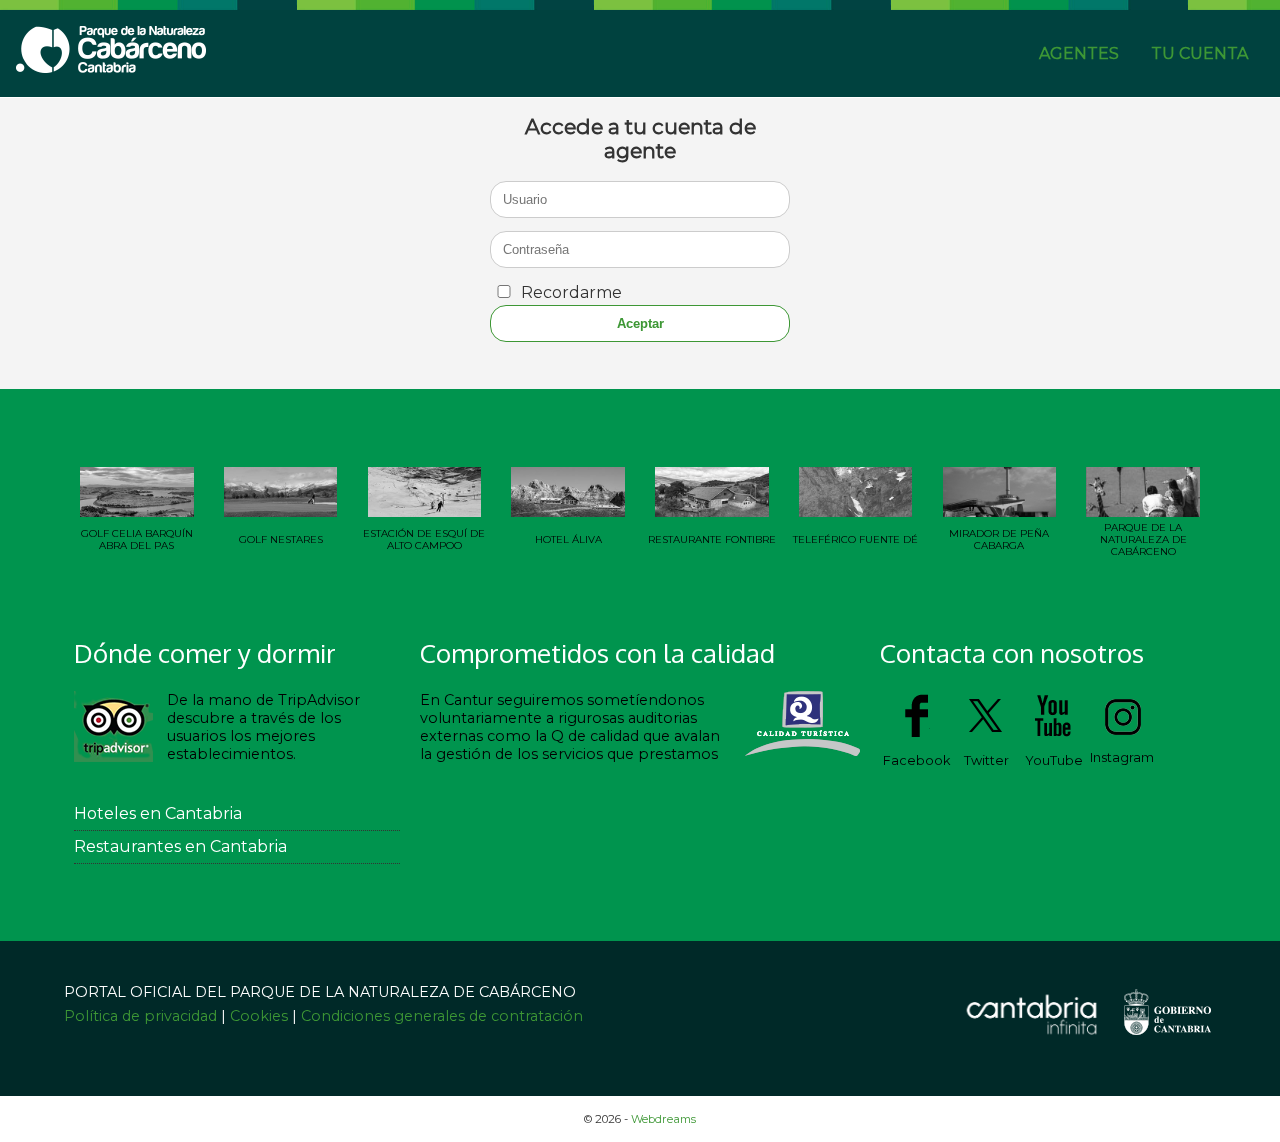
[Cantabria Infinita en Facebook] (916, 735)
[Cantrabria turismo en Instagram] (1122, 732)
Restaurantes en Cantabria (180, 846)
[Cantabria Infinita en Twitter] (986, 735)
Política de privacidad (142, 1016)
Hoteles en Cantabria (158, 813)
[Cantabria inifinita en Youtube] (1054, 735)
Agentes (1079, 53)
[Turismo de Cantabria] (1031, 1035)
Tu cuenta (1199, 53)
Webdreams (663, 1119)
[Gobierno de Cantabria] (1166, 1041)
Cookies (259, 1016)
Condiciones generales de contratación (442, 1016)
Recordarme (571, 292)
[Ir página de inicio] (111, 67)
